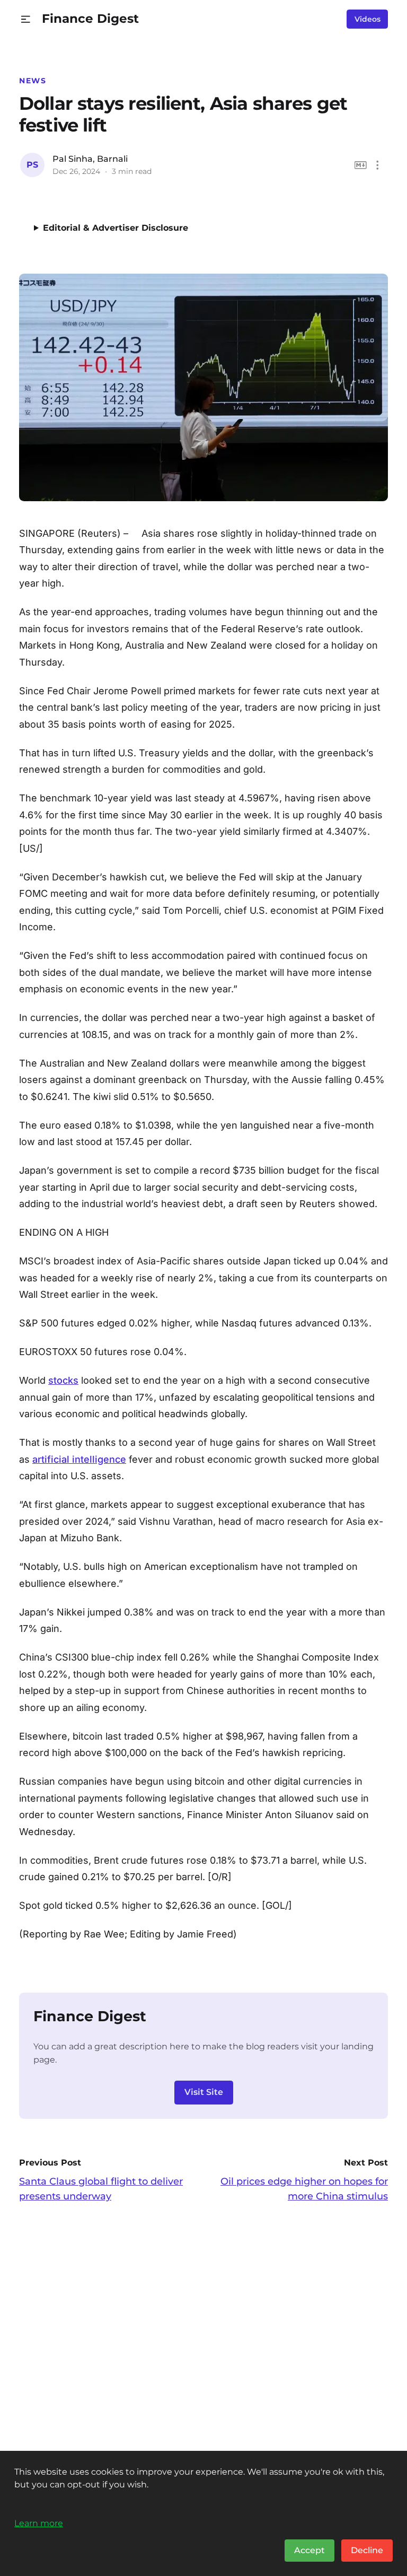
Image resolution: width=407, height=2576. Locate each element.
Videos (368, 19)
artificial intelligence (79, 1459)
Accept (309, 2550)
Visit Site (204, 2092)
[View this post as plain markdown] (361, 165)
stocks (63, 1380)
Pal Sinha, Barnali (90, 159)
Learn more (39, 2523)
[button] (26, 19)
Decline (367, 2550)
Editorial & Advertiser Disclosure (116, 228)
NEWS (33, 81)
